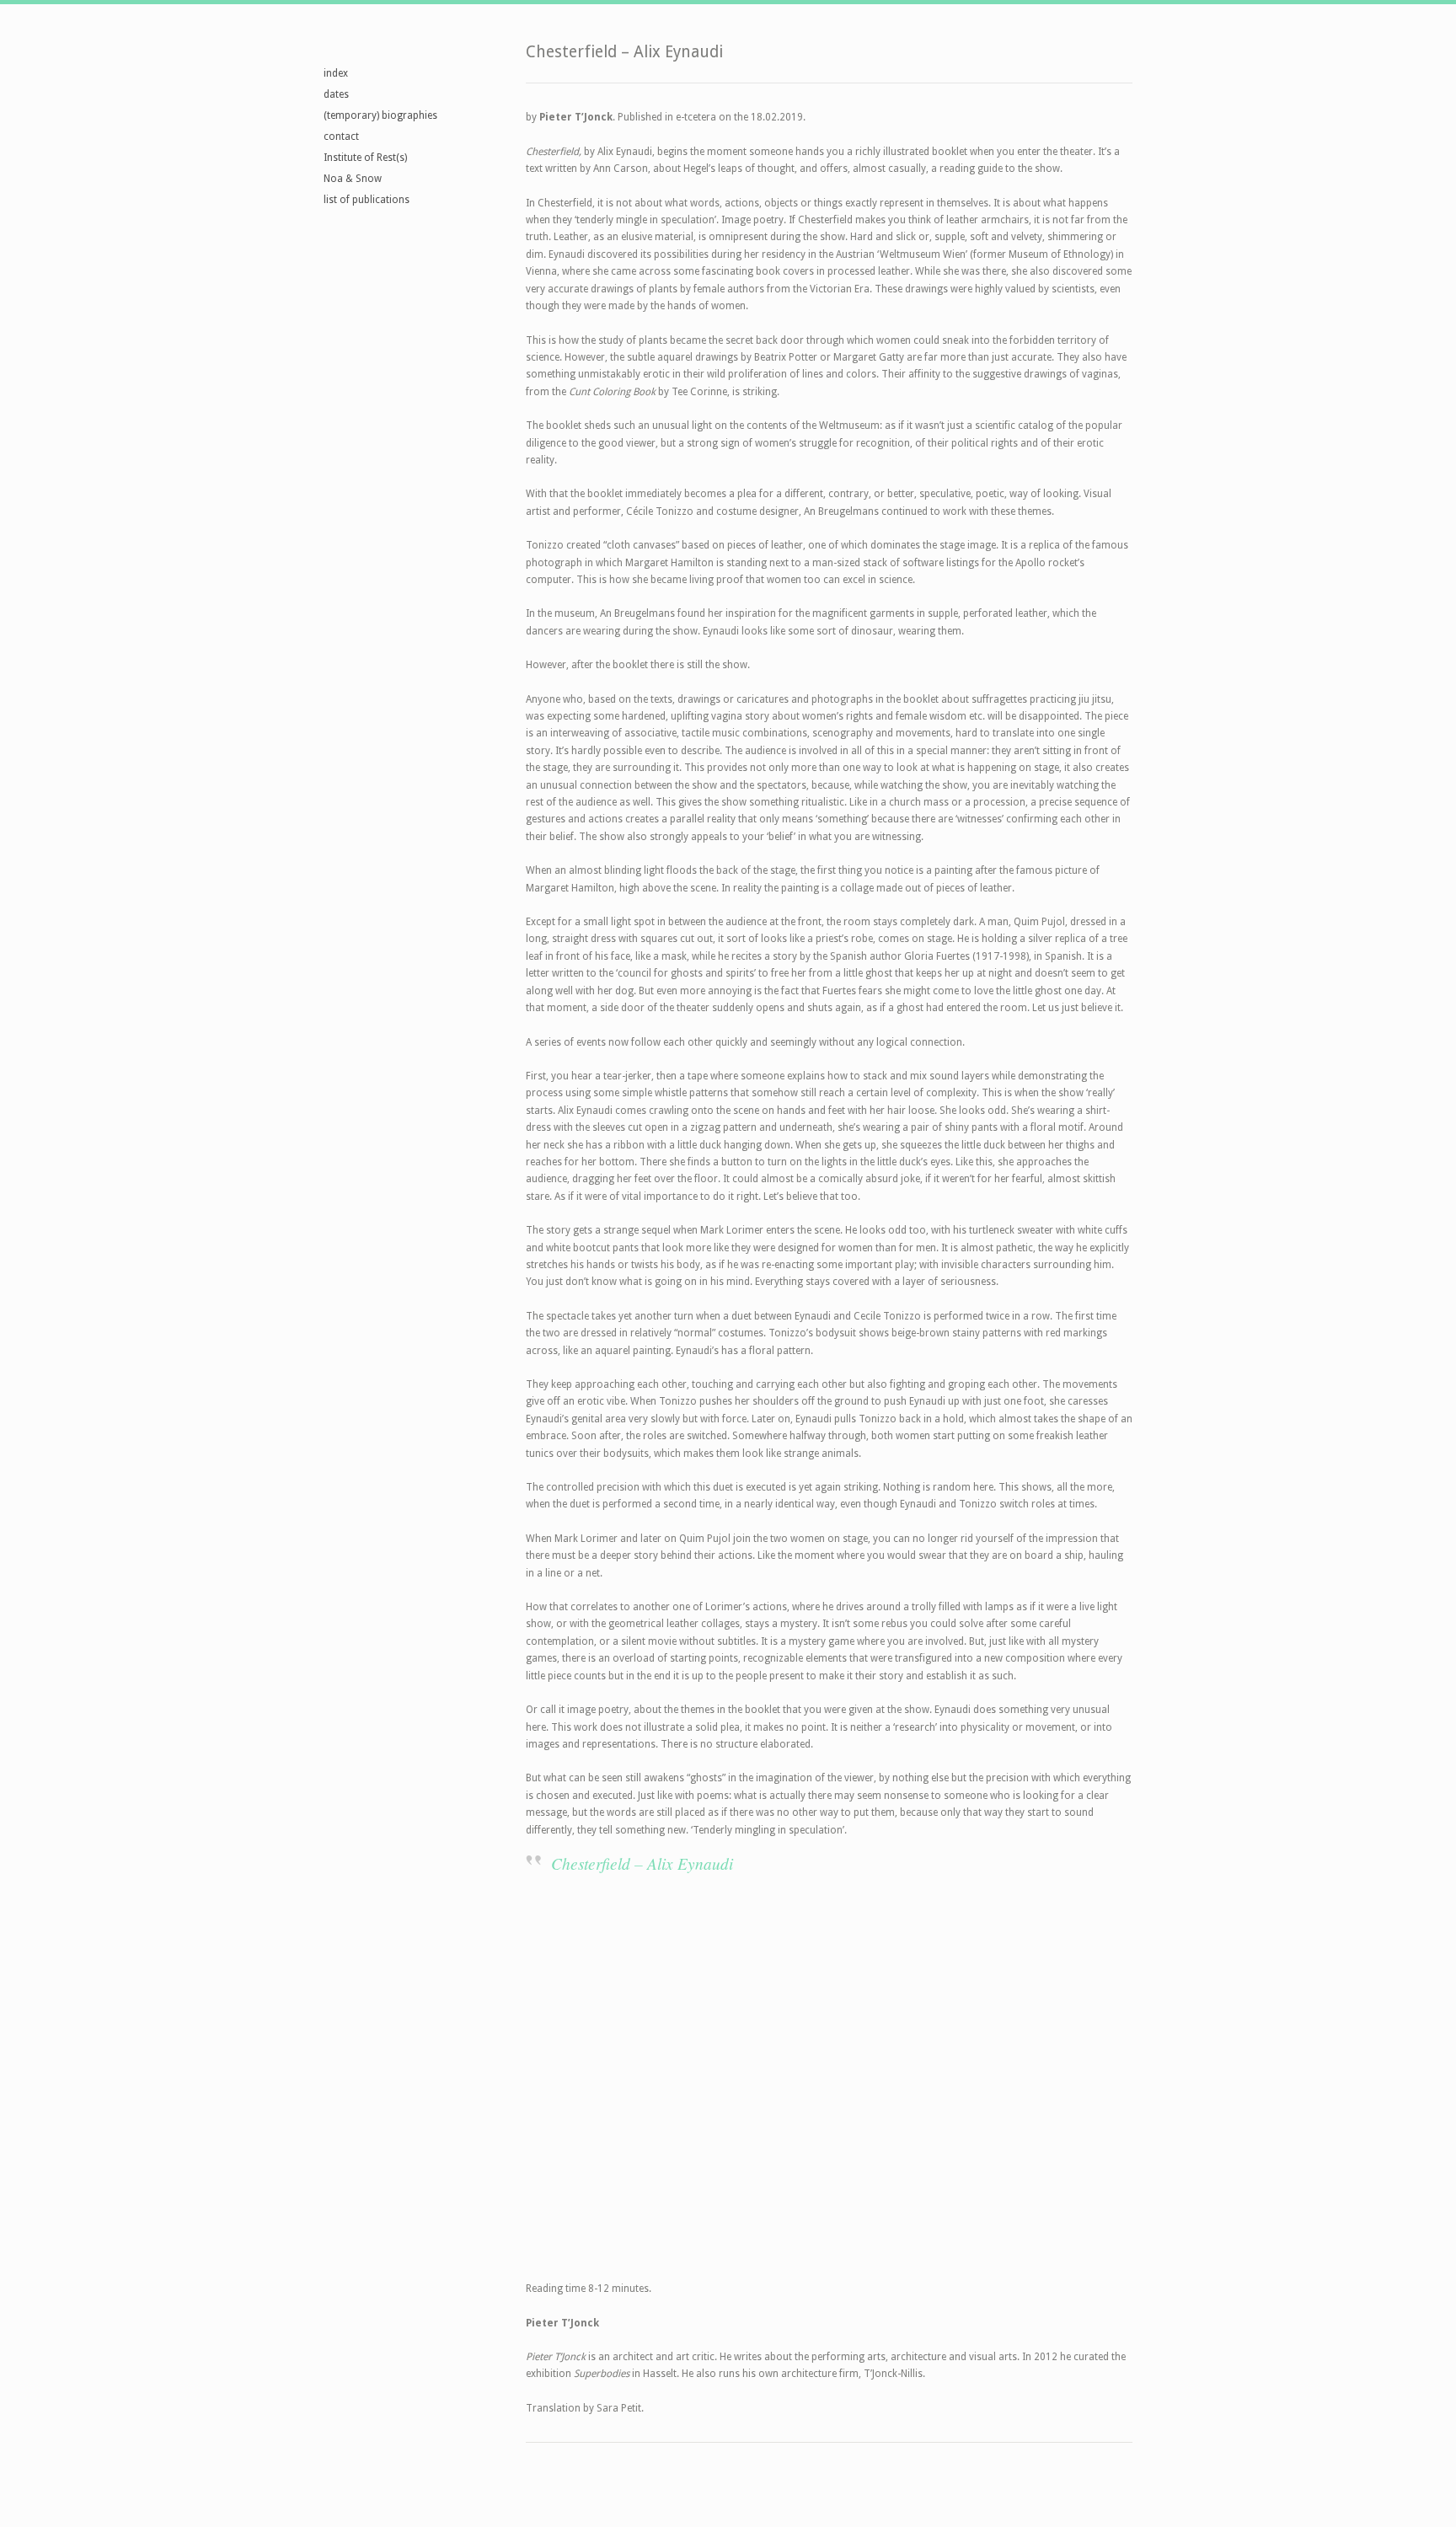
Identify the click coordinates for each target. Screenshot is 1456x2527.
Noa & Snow (353, 179)
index (336, 73)
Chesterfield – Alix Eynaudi (642, 1863)
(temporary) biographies (380, 115)
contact (341, 137)
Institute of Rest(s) (365, 158)
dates (336, 94)
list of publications (367, 200)
